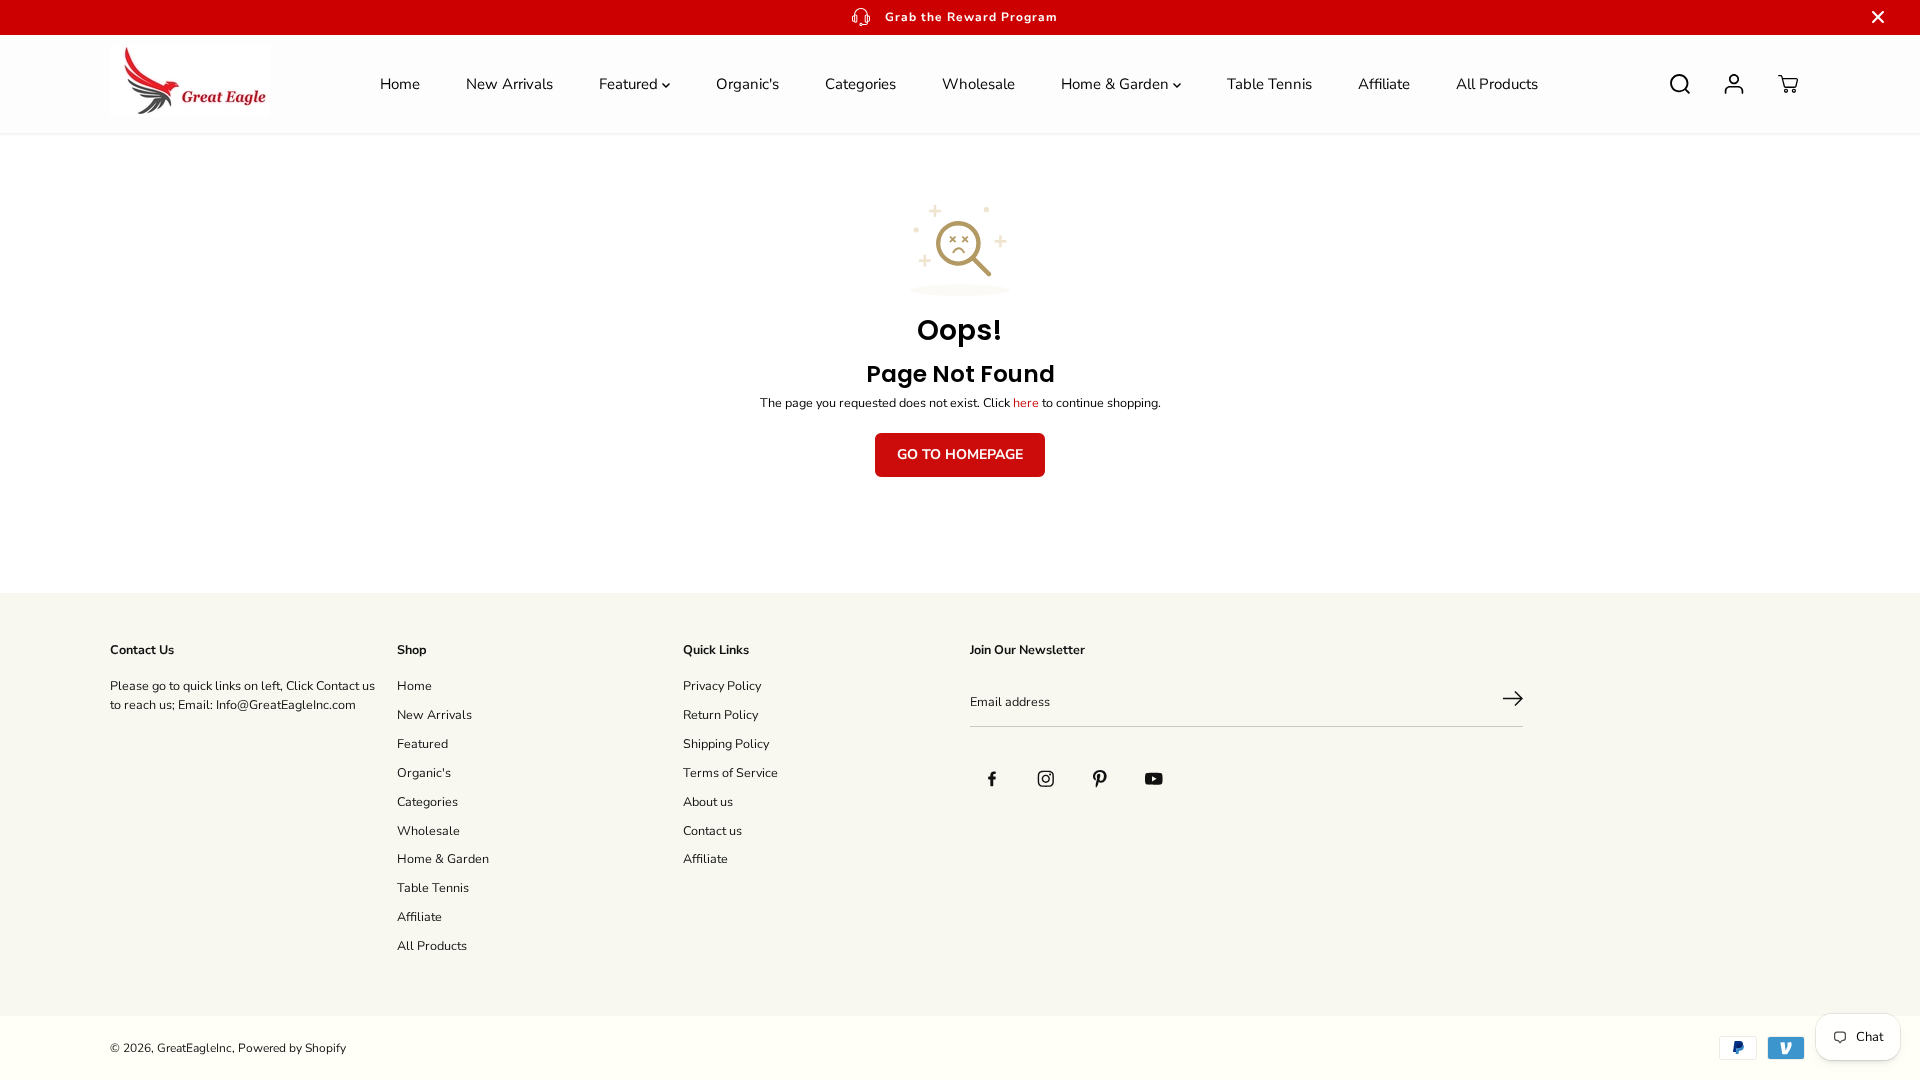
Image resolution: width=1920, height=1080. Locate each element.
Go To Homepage (960, 454)
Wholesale (978, 84)
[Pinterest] (1100, 779)
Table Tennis (1269, 84)
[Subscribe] (1513, 702)
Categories (860, 84)
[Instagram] (1046, 779)
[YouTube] (1154, 779)
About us (708, 801)
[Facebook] (992, 779)
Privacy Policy (722, 685)
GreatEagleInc (194, 1048)
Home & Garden (1117, 84)
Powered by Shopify (292, 1048)
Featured (630, 84)
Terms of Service (730, 772)
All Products (1497, 84)
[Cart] (1788, 84)
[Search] (1680, 84)
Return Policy (720, 714)
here (1026, 402)
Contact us (712, 830)
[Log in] (1734, 84)
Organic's (747, 84)
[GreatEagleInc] (190, 84)
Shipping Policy (726, 743)
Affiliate (1384, 84)
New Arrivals (509, 84)
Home (400, 84)
